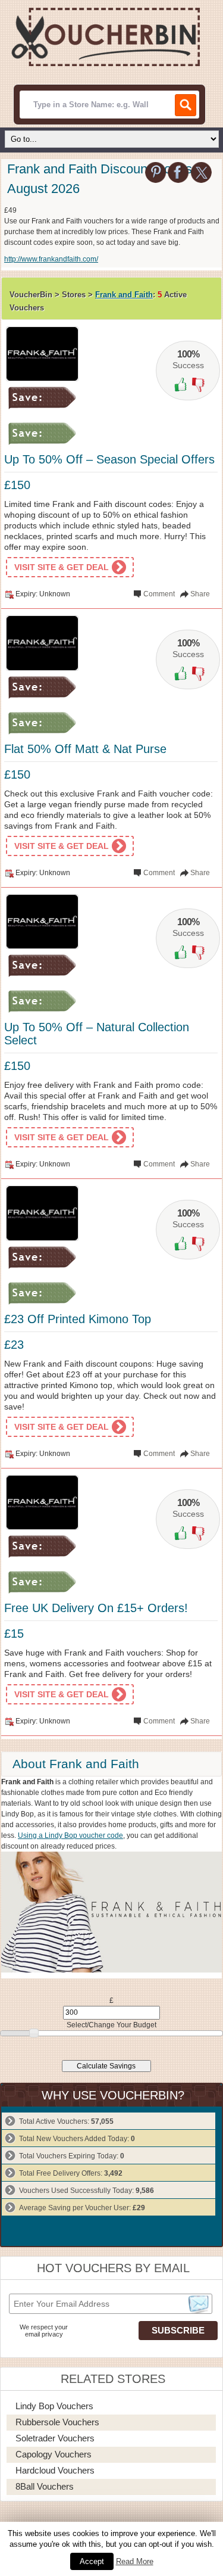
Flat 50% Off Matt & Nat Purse (85, 749)
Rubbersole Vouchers (57, 2422)
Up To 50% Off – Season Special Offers (109, 459)
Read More (135, 2561)
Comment (159, 594)
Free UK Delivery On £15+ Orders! (96, 1608)
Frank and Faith (124, 295)
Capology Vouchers (54, 2454)
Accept (92, 2561)
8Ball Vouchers (45, 2486)
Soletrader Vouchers (55, 2438)
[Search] (186, 105)
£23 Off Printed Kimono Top (78, 1319)
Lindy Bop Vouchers (54, 2406)
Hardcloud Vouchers (55, 2470)
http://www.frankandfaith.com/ (51, 259)
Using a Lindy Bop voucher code (70, 1835)
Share (200, 594)
